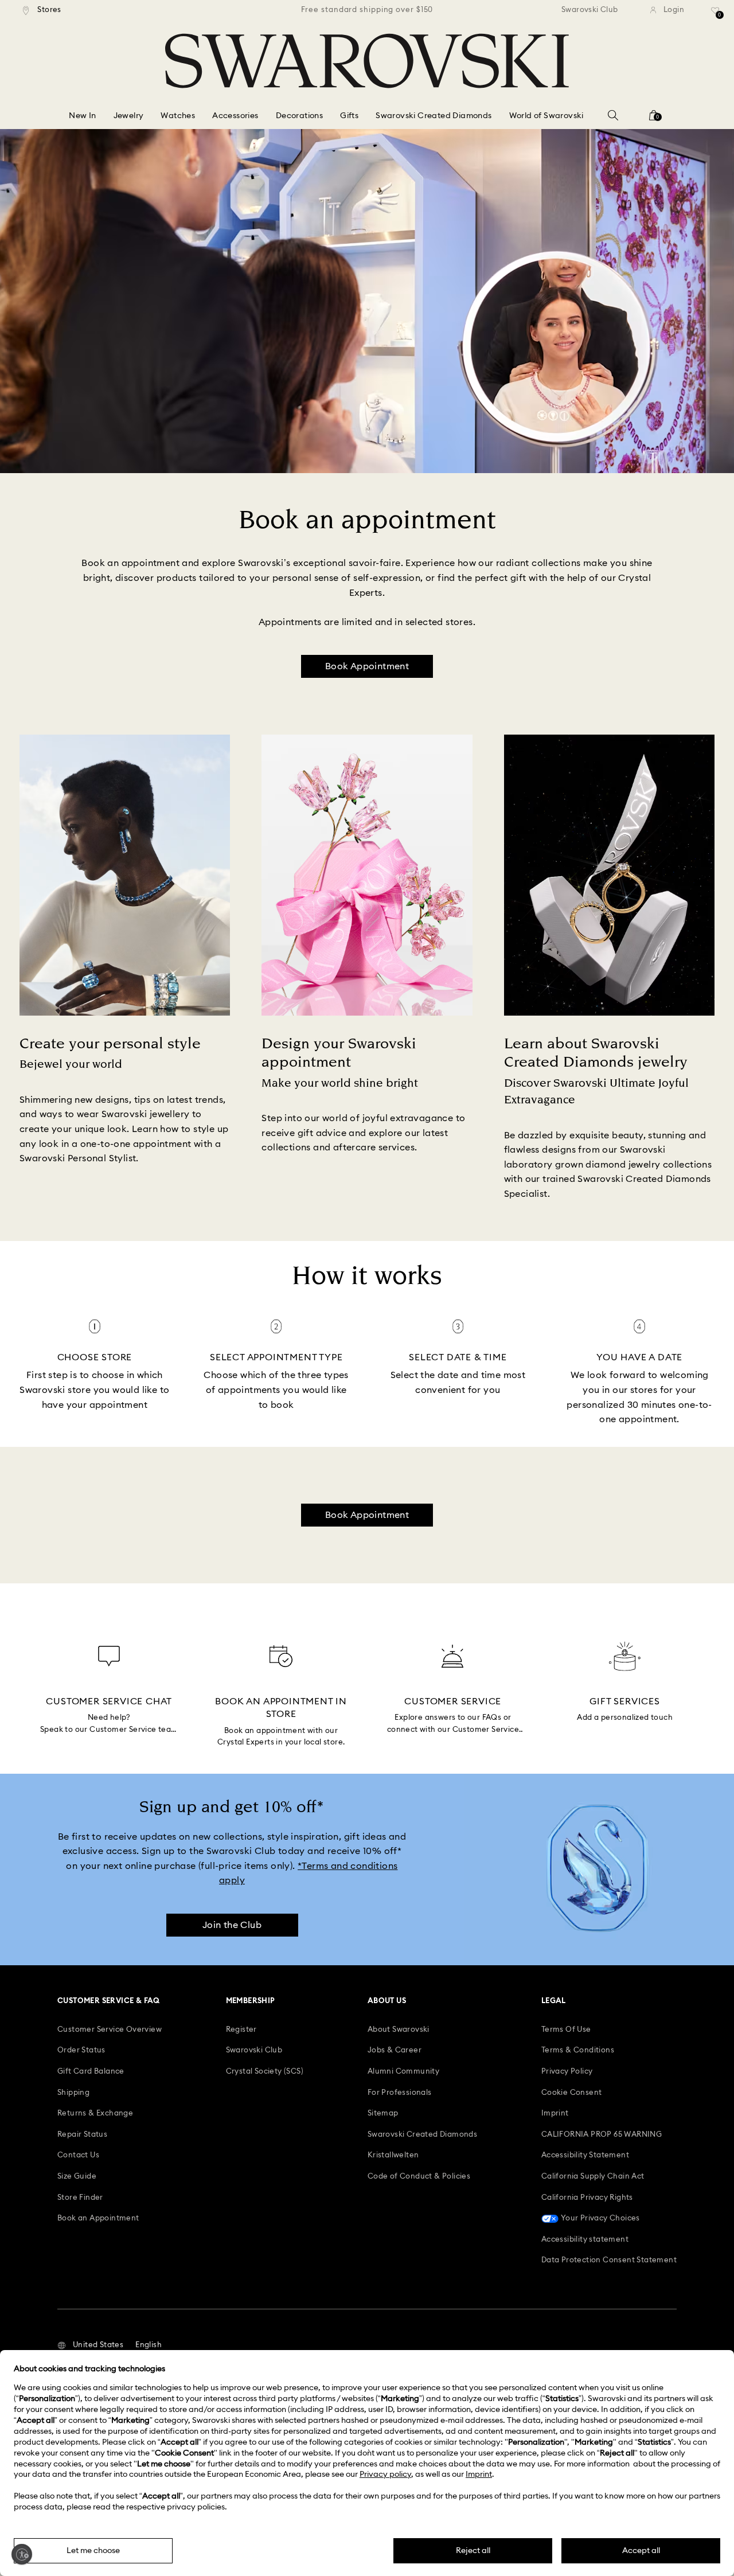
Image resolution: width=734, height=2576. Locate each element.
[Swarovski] (367, 61)
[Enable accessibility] (22, 2554)
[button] (90, 2345)
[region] (367, 10)
